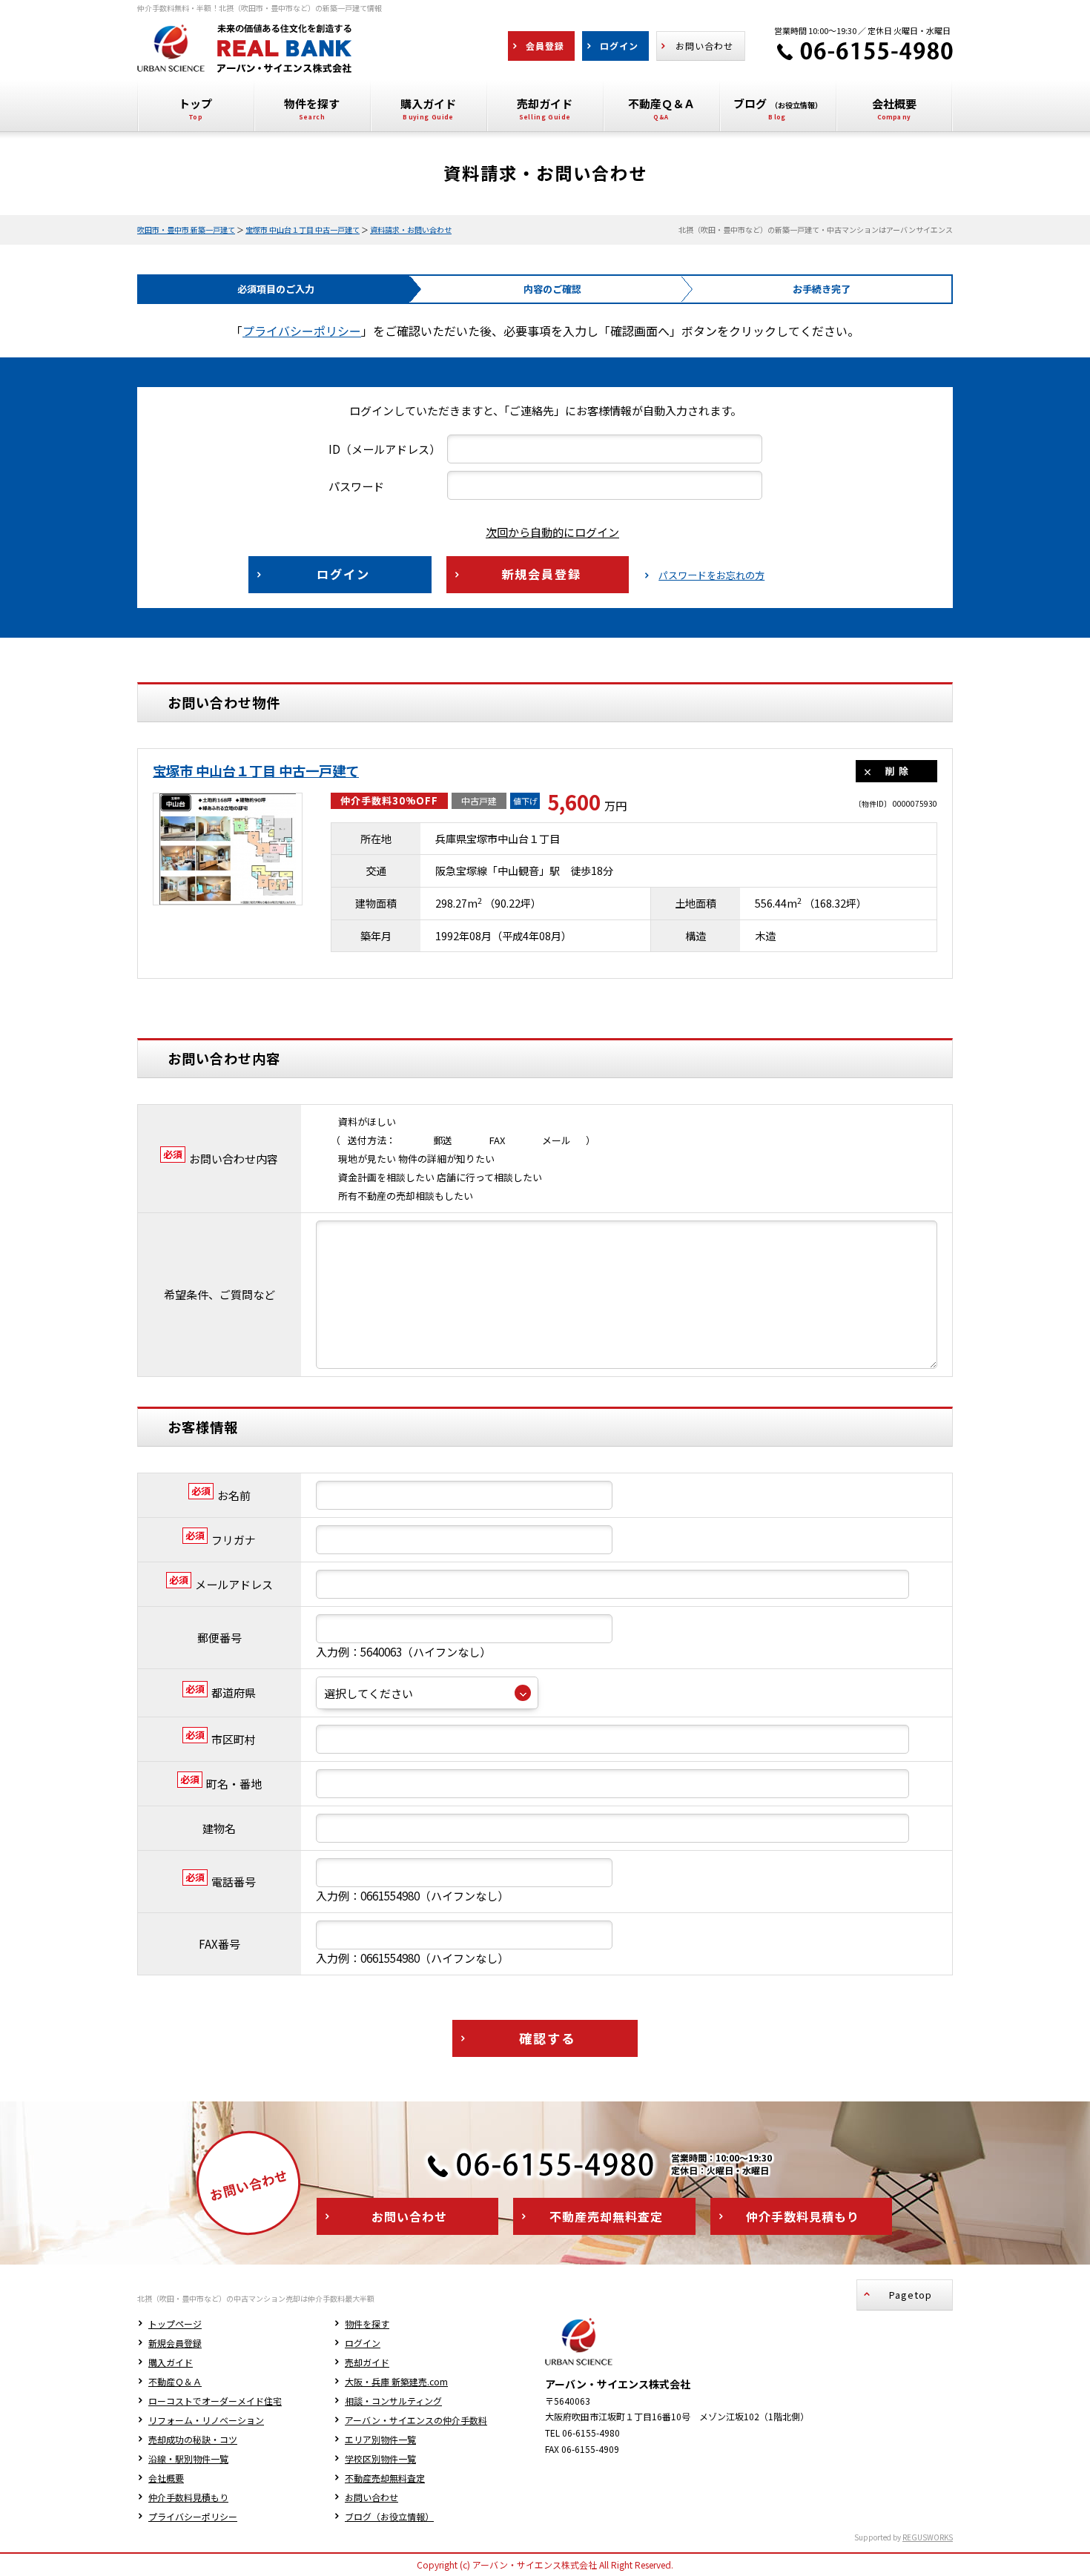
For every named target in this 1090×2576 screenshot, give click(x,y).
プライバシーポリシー (302, 331)
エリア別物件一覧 (380, 2439)
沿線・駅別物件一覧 (188, 2458)
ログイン (363, 2343)
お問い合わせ (371, 2497)
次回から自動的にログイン (552, 532)
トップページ (175, 2324)
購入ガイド (171, 2362)
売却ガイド (367, 2362)
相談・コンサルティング (393, 2401)
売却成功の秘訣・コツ (193, 2439)
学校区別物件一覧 (380, 2458)
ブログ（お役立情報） (389, 2516)
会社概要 (166, 2478)
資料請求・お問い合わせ (411, 229)
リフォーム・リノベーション (206, 2420)
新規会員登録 (175, 2343)
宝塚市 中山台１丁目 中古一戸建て (303, 229)
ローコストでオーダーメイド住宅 (215, 2401)
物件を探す (367, 2324)
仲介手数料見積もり (188, 2497)
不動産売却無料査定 (385, 2478)
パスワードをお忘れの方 (711, 575)
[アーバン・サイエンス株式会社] (245, 62)
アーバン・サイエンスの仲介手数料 (416, 2420)
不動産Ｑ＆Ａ (175, 2381)
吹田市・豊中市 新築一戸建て (186, 229)
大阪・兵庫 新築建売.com (396, 2381)
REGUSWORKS (928, 2537)
